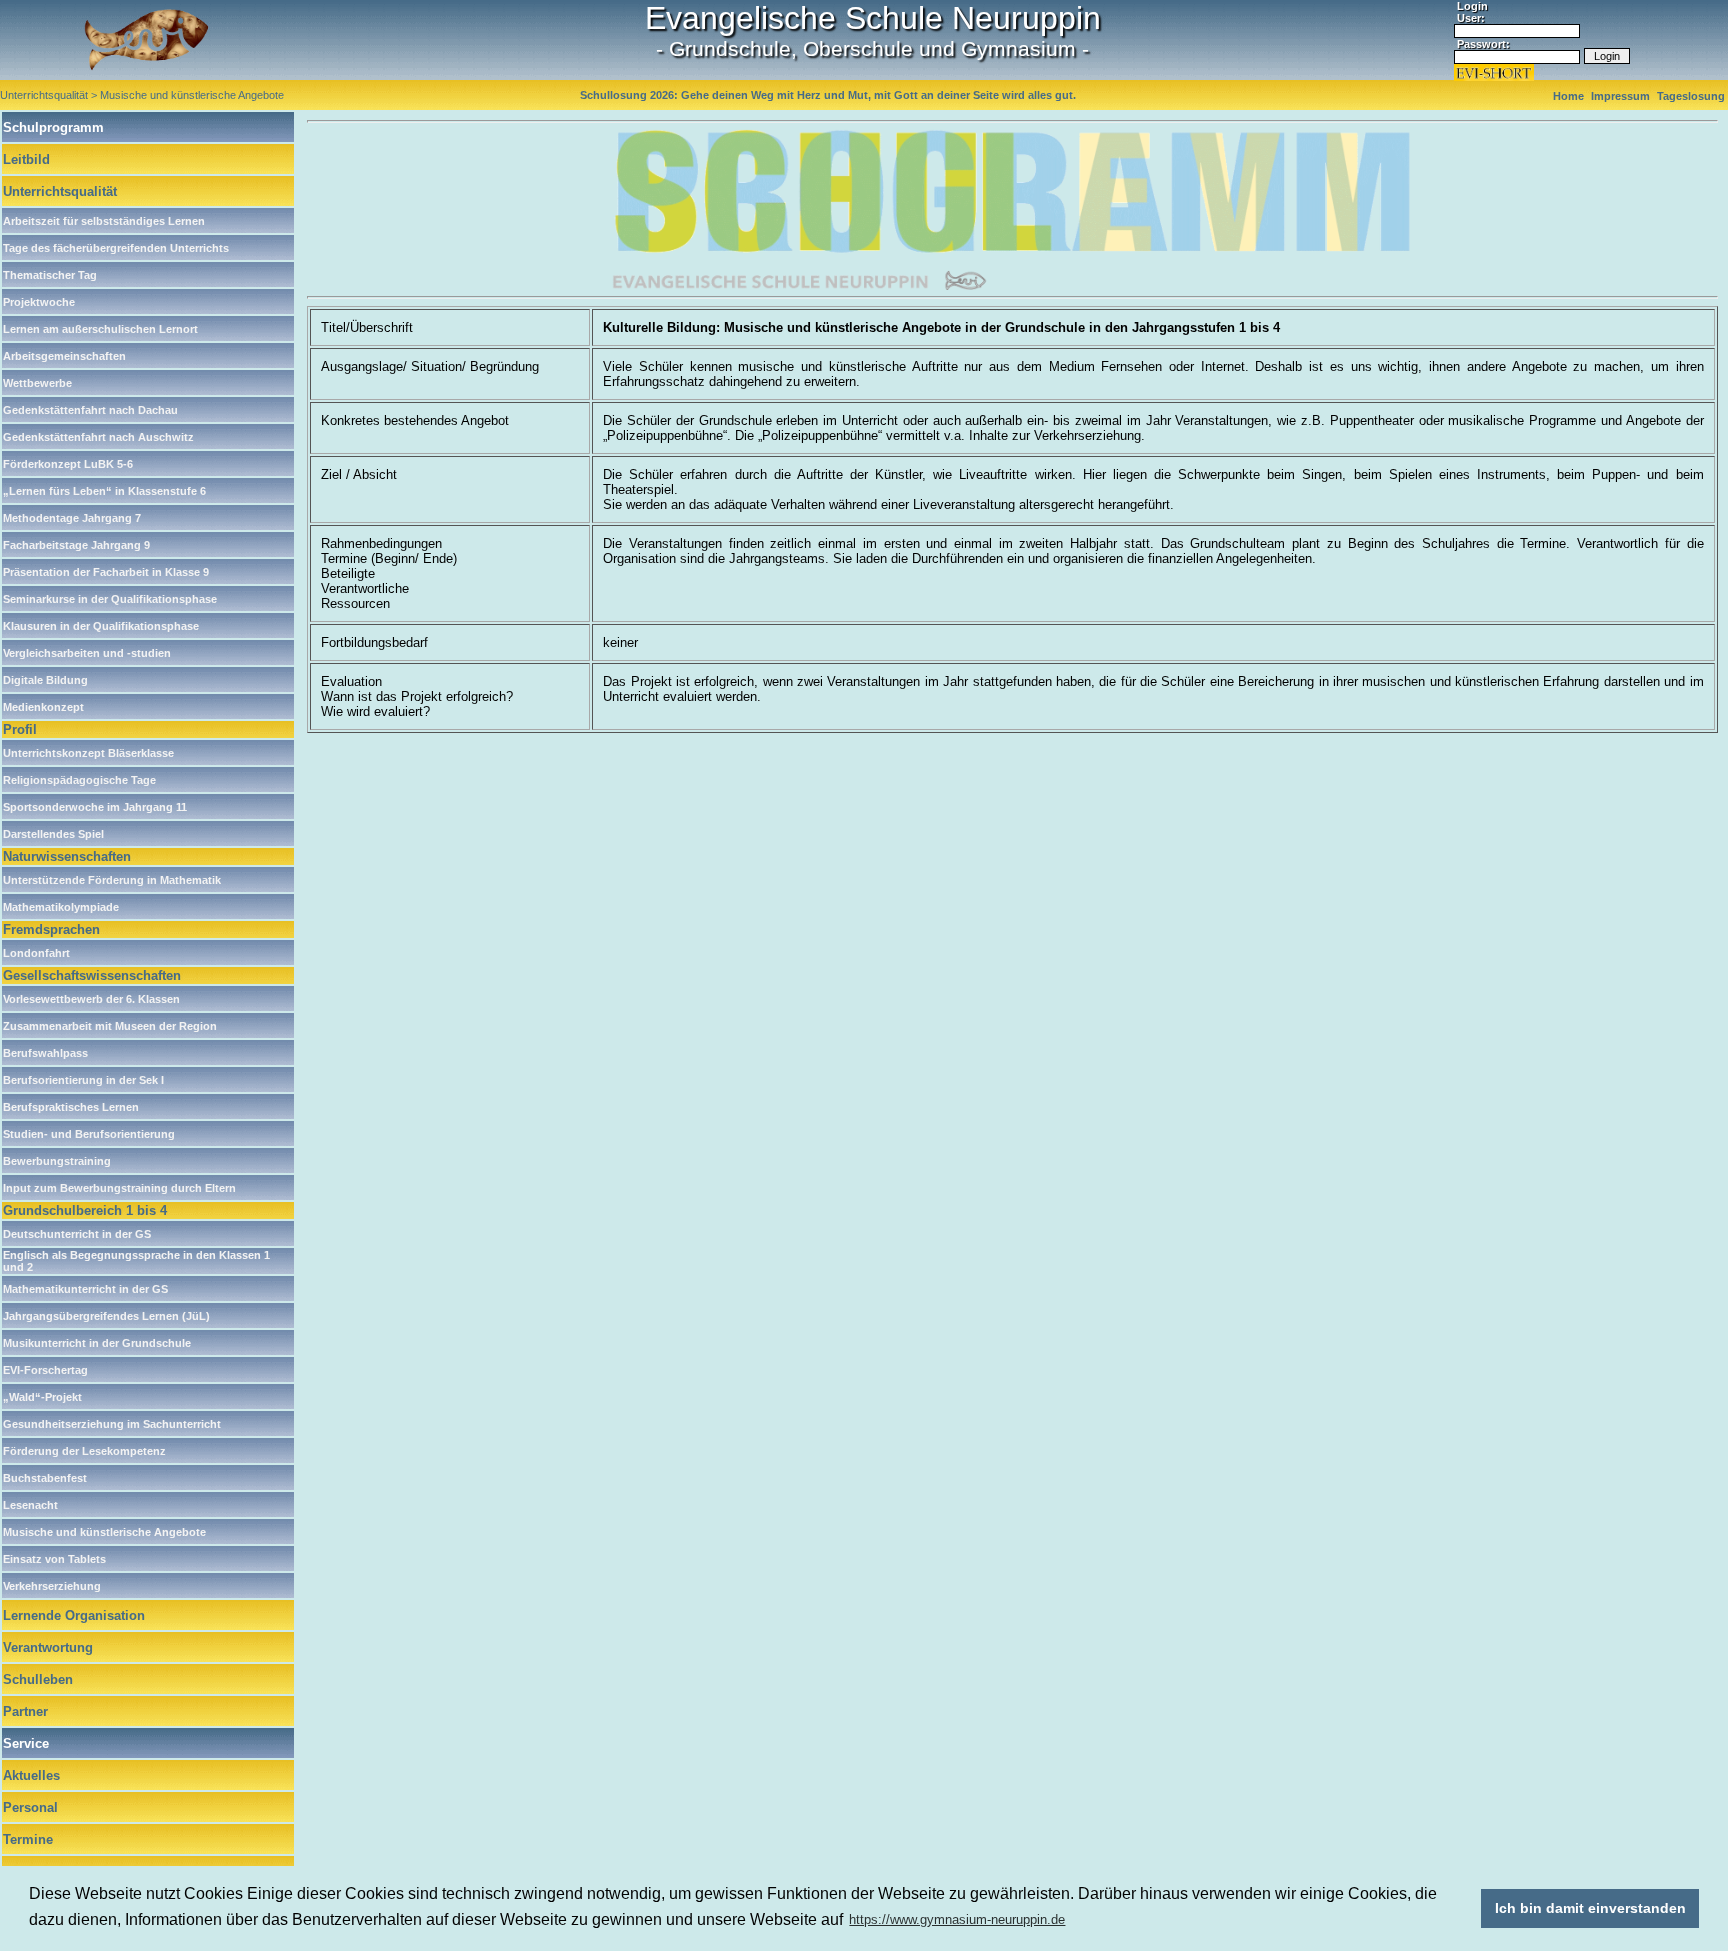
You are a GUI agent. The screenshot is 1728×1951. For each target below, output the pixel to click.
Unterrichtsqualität (60, 191)
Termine (28, 1839)
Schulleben (38, 1679)
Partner (25, 1711)
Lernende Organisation (74, 1615)
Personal (30, 1807)
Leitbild (26, 159)
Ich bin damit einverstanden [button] (1590, 1908)
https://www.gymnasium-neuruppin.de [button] (957, 1919)
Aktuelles (31, 1775)
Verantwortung (48, 1647)
